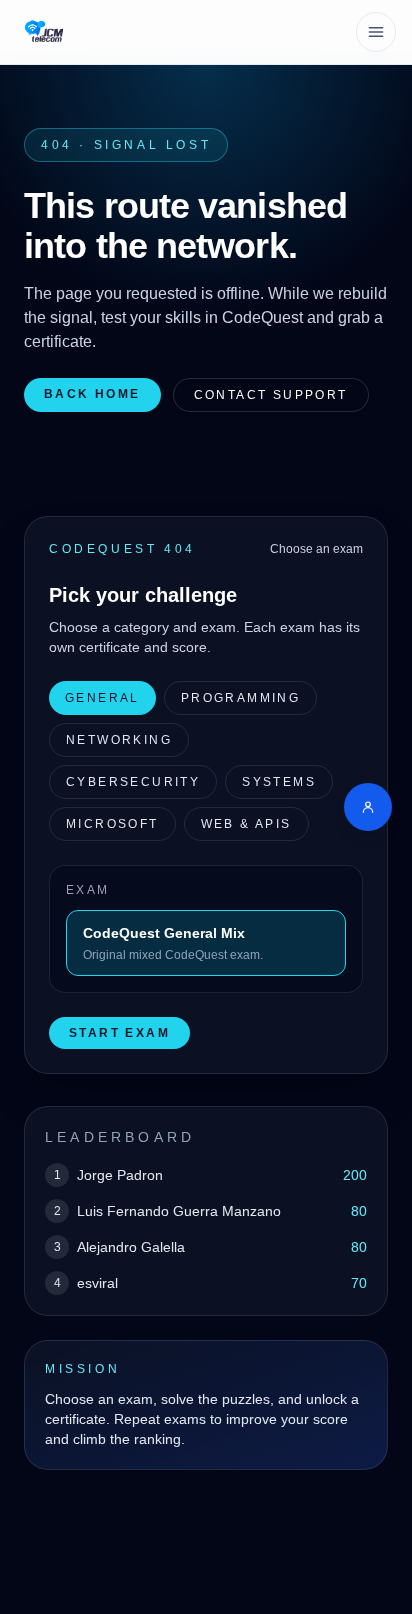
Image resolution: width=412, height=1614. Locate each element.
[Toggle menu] (376, 32)
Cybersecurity (133, 782)
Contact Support (271, 395)
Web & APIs (246, 824)
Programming (240, 698)
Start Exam (119, 1033)
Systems (279, 782)
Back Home (92, 394)
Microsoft (112, 824)
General (102, 698)
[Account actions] (368, 807)
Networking (119, 740)
